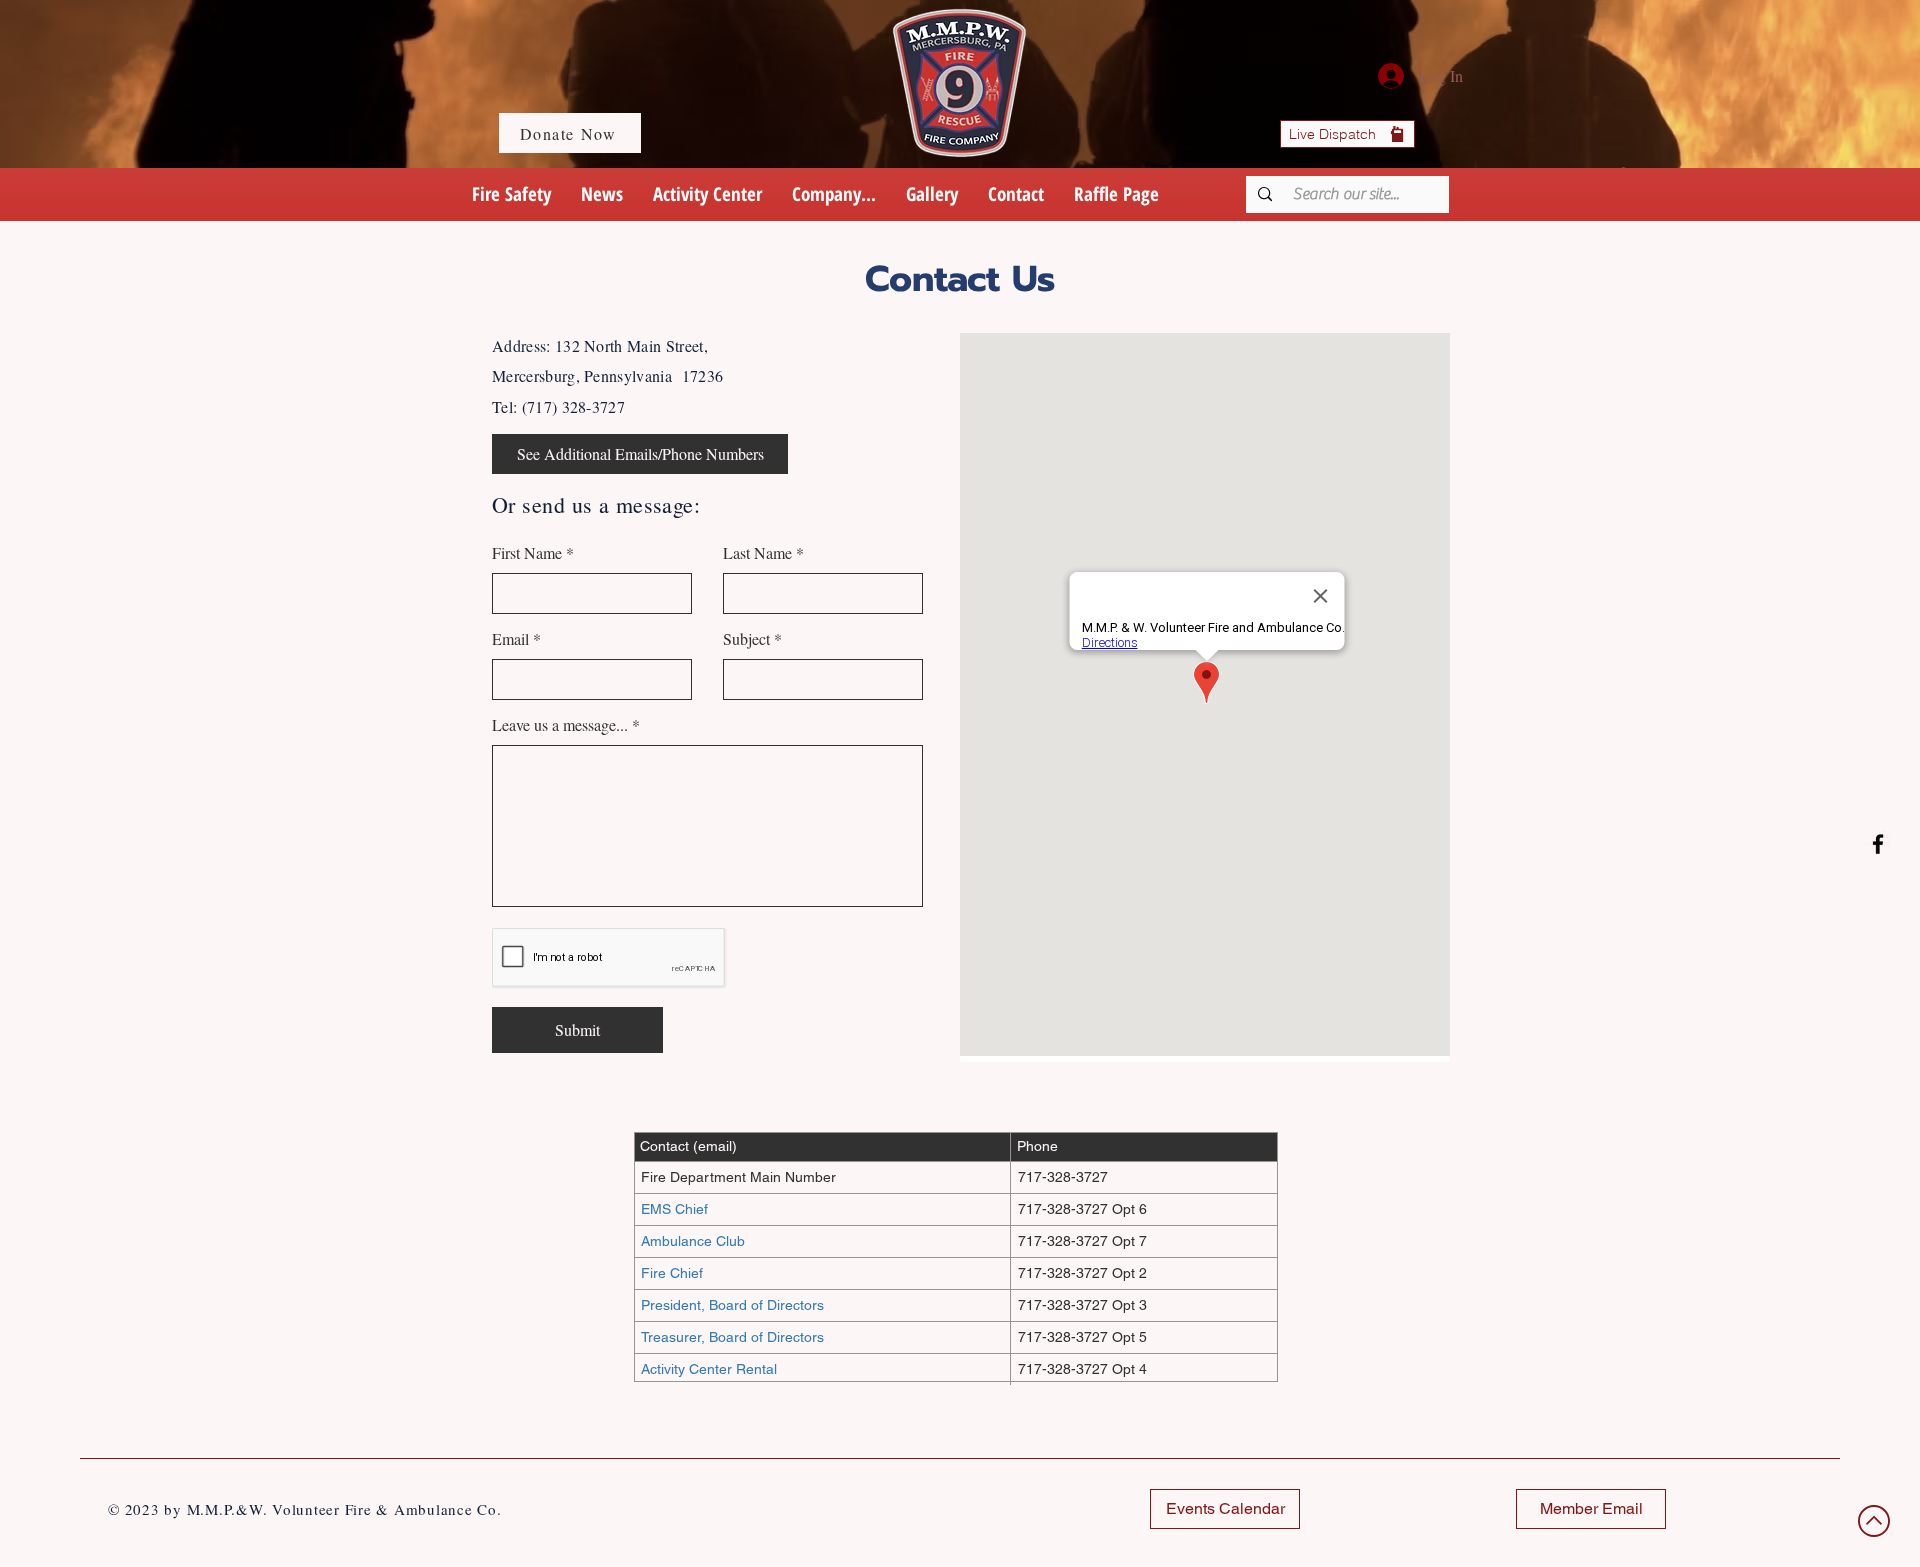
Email (510, 639)
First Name (527, 553)
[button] (834, 194)
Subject (746, 639)
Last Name (757, 553)
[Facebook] (1878, 844)
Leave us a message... (560, 725)
